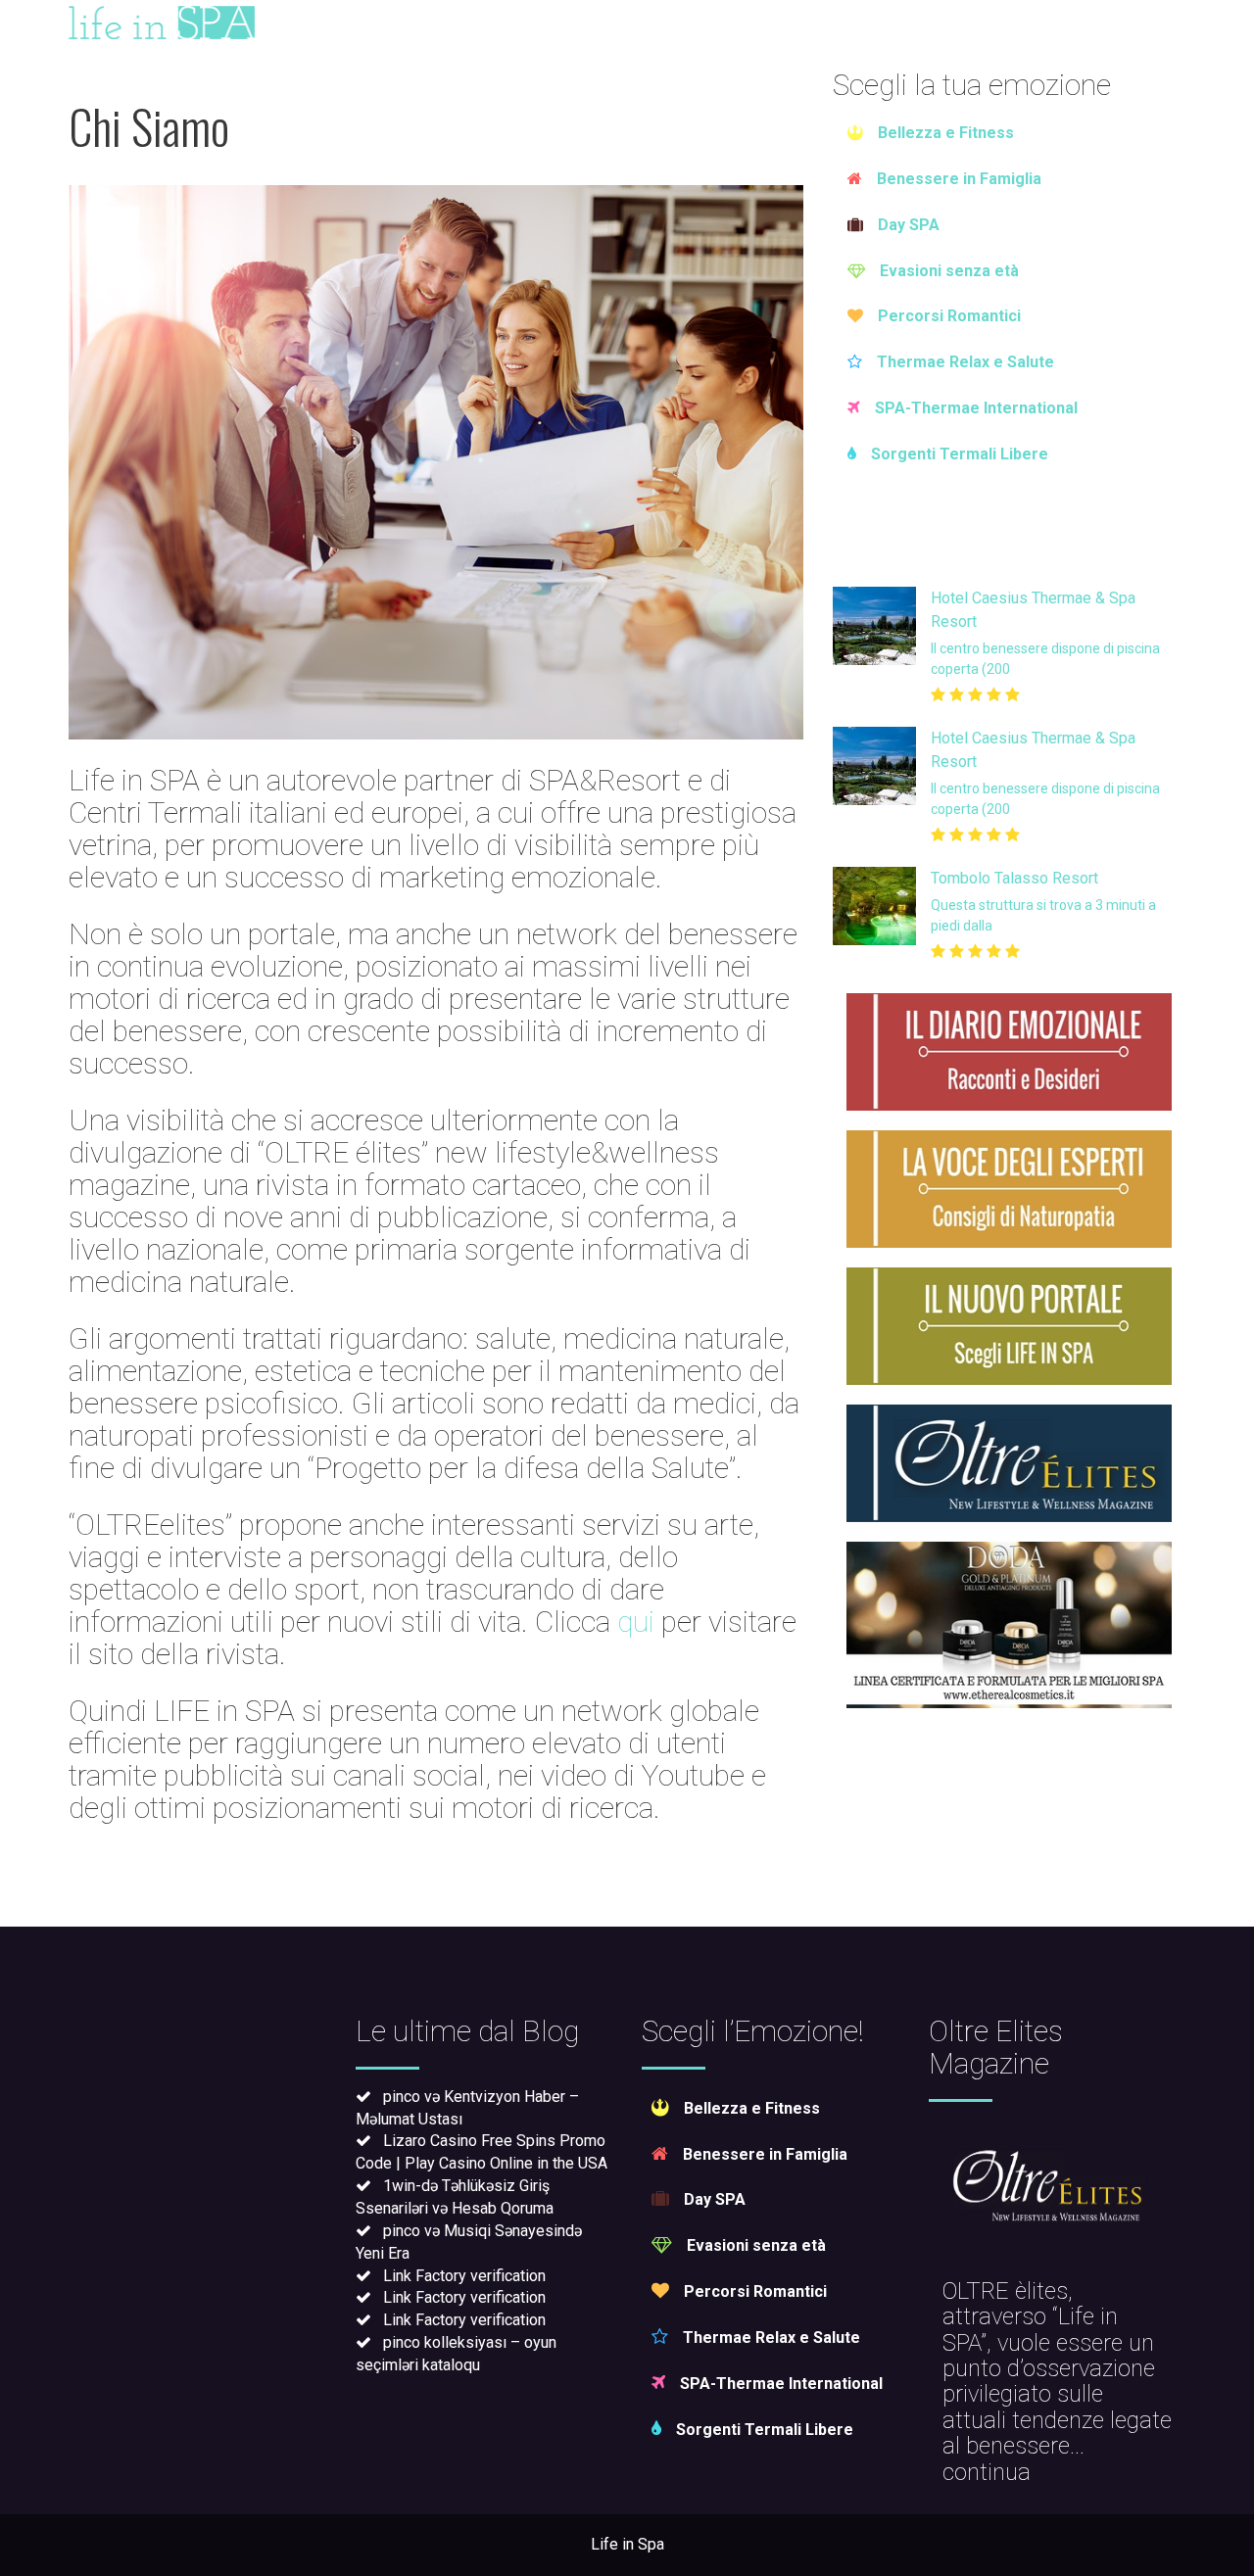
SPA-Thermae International (976, 408)
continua (987, 2472)
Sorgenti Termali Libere (960, 454)
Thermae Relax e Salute (965, 362)
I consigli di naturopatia (865, 24)
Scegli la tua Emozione (419, 24)
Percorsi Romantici (949, 316)
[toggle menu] (29, 23)
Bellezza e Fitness (946, 133)
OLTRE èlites (1005, 2291)
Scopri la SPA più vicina (1090, 24)
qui (636, 1622)
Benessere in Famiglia (959, 179)
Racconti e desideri (650, 24)
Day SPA (909, 225)
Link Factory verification (464, 2276)
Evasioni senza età (949, 271)
